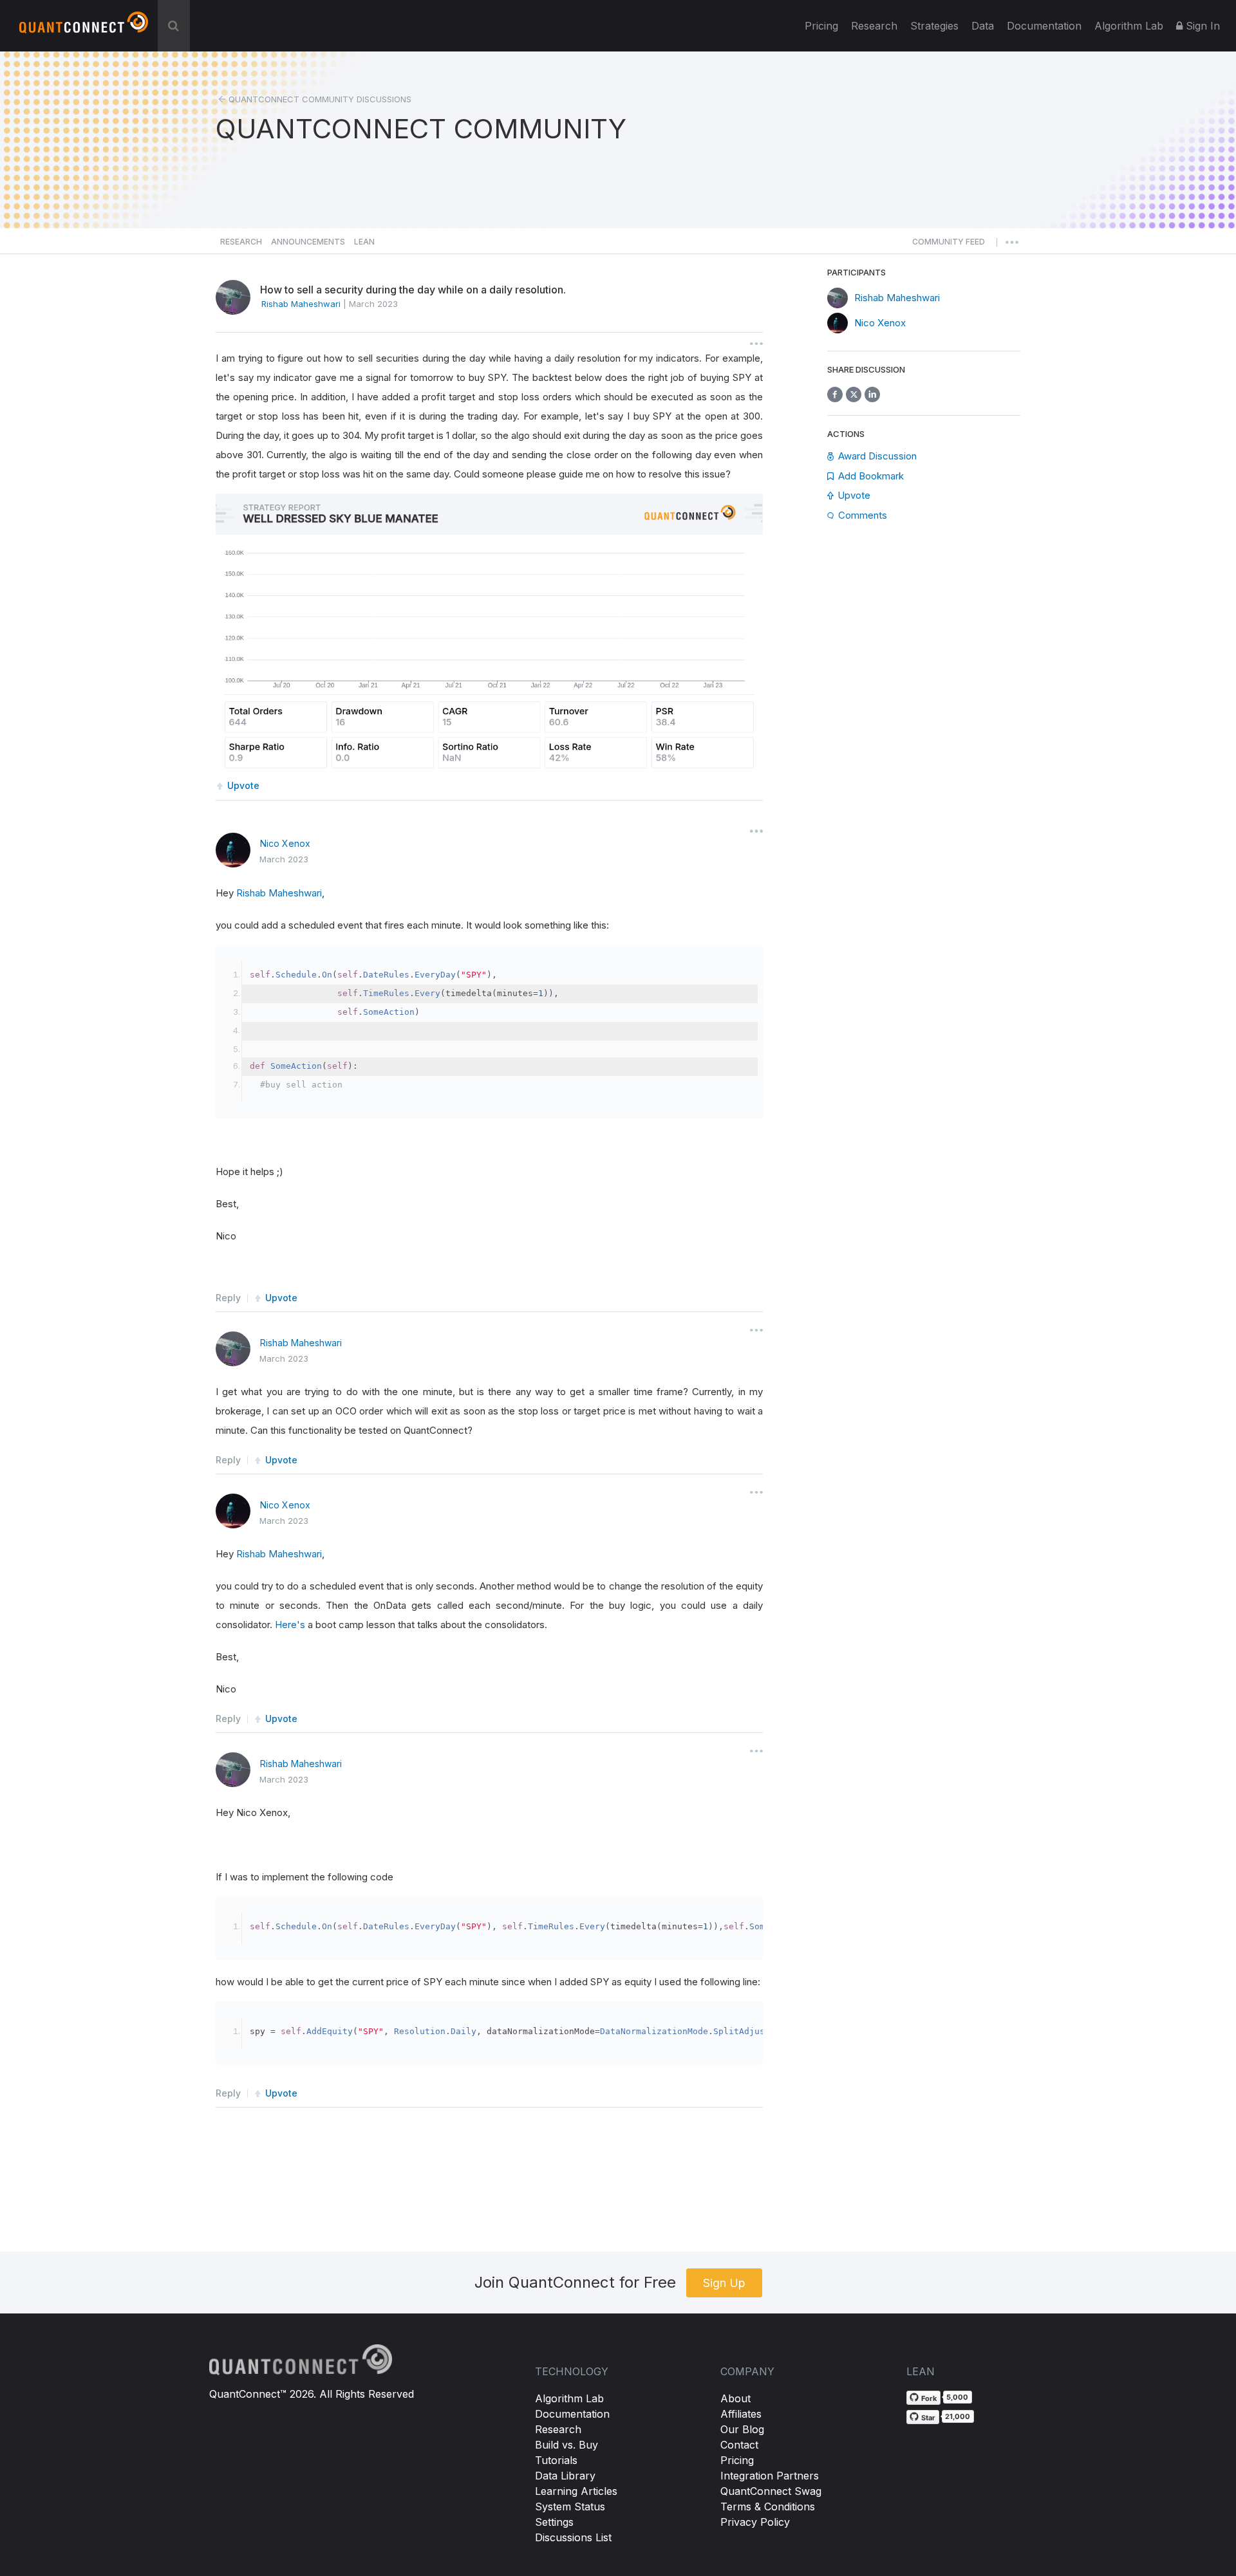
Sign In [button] (1201, 26)
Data (983, 26)
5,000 (957, 2397)
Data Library (565, 2476)
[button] (949, 245)
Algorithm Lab (569, 2398)
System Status (570, 2507)
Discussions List (573, 2537)
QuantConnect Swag (771, 2491)
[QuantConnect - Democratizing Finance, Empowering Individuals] (84, 28)
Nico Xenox (285, 843)
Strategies (934, 26)
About (735, 2398)
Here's (291, 1625)
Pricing (821, 26)
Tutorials (556, 2460)
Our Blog (742, 2429)
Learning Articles (576, 2491)
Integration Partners (770, 2476)
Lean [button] (364, 242)
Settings (554, 2522)
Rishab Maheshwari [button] (301, 304)
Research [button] (241, 242)
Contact (739, 2445)
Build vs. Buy (566, 2445)
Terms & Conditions (768, 2507)
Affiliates (741, 2414)
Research (874, 26)
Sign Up (724, 2283)
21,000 (958, 2416)
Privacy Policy (755, 2522)
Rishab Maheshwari (279, 893)
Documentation (572, 2414)
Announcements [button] (308, 242)
